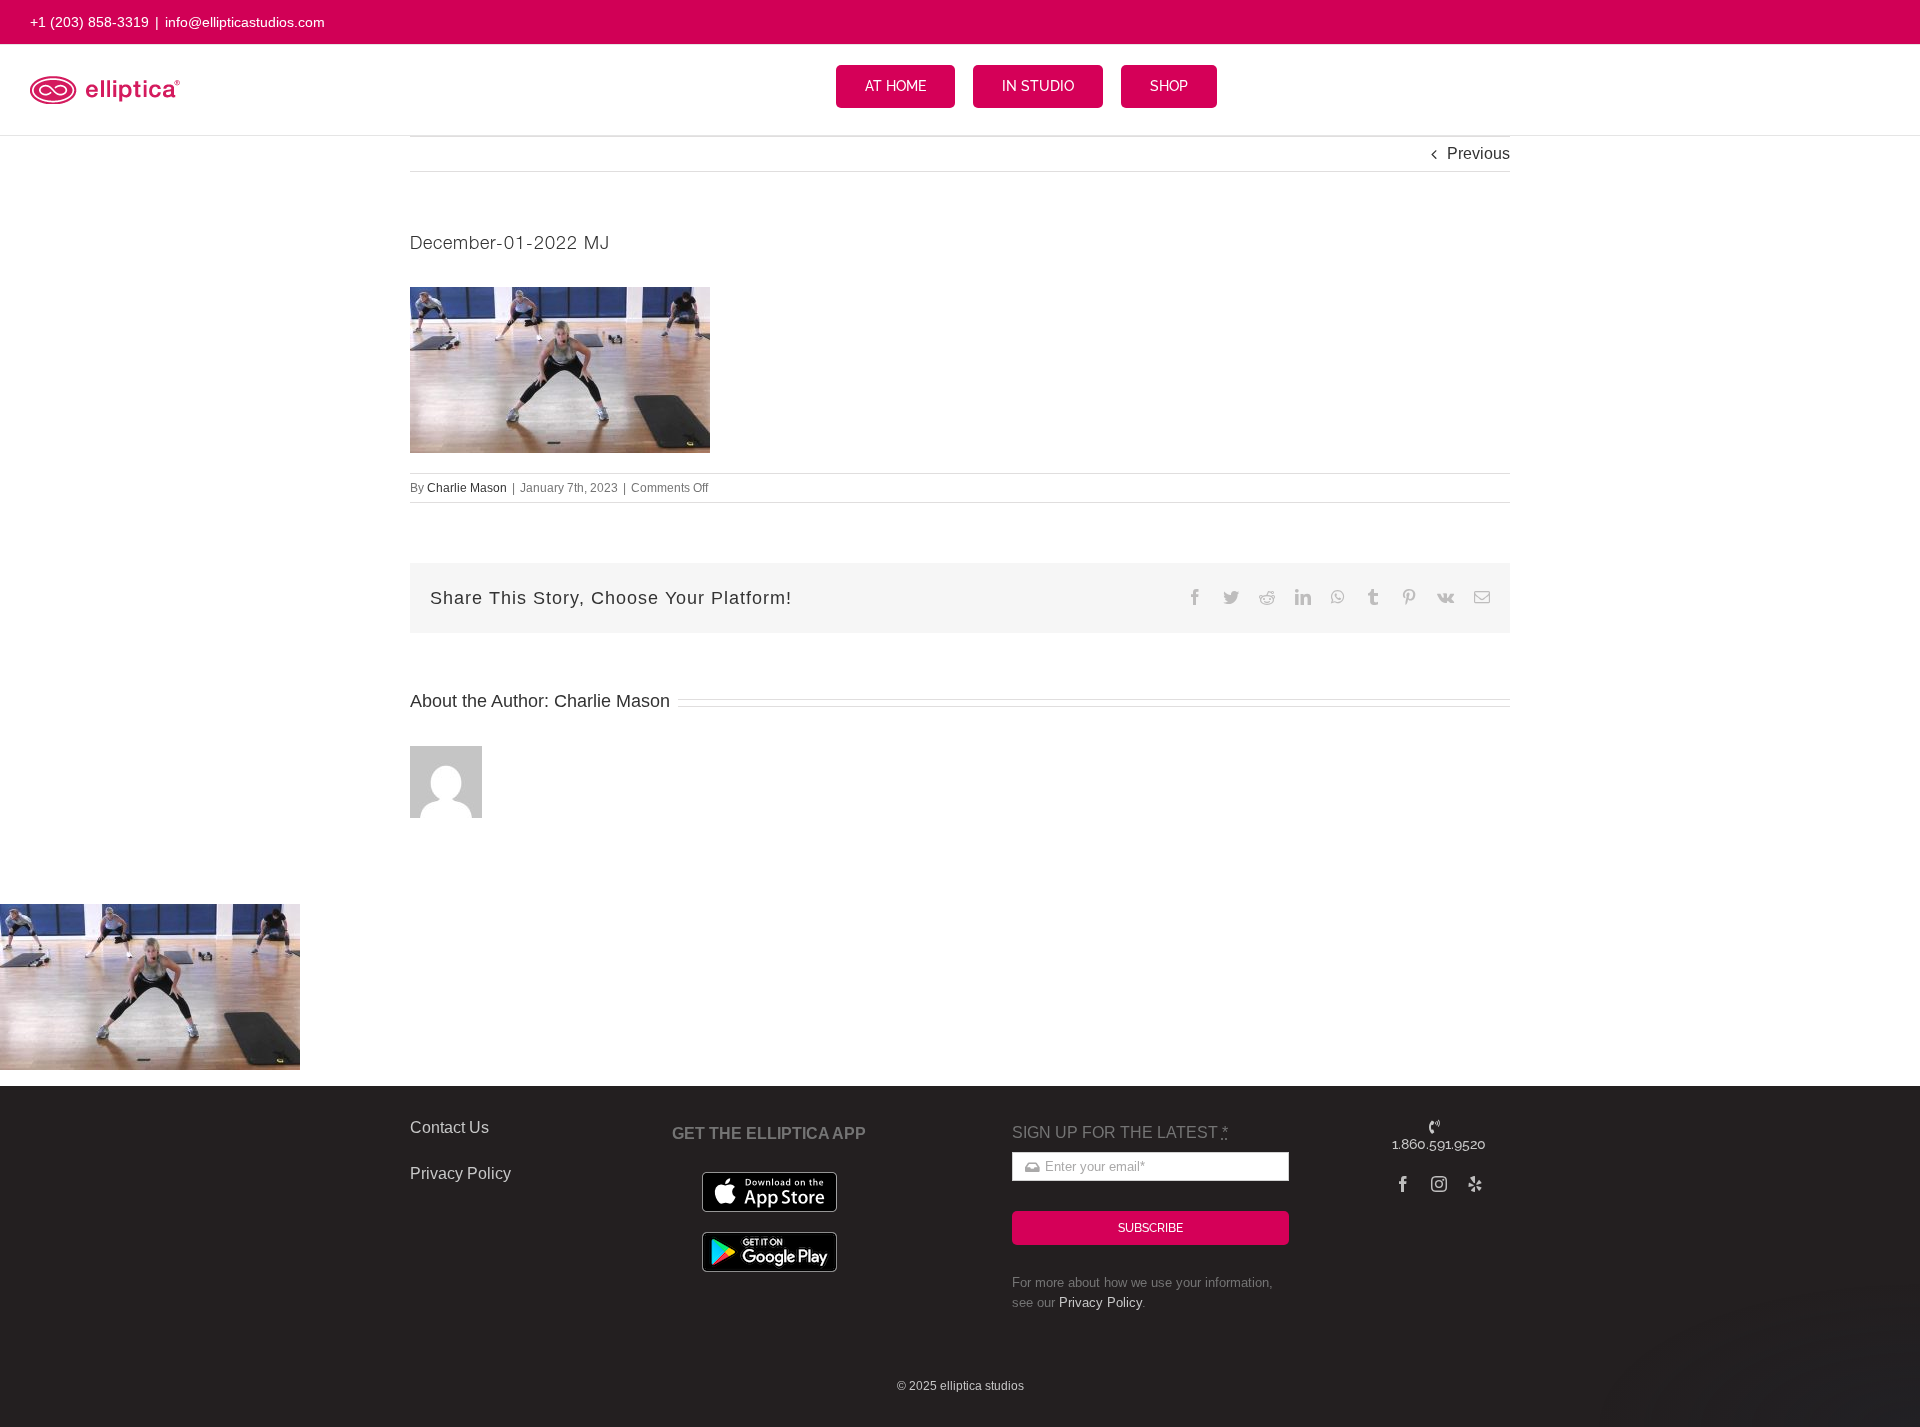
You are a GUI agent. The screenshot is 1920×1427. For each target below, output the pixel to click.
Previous (1478, 153)
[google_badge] (769, 1239)
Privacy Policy (1100, 1302)
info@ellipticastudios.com (245, 22)
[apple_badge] (769, 1179)
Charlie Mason (467, 488)
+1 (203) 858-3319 (89, 22)
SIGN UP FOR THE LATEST (1120, 1132)
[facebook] (1403, 1184)
